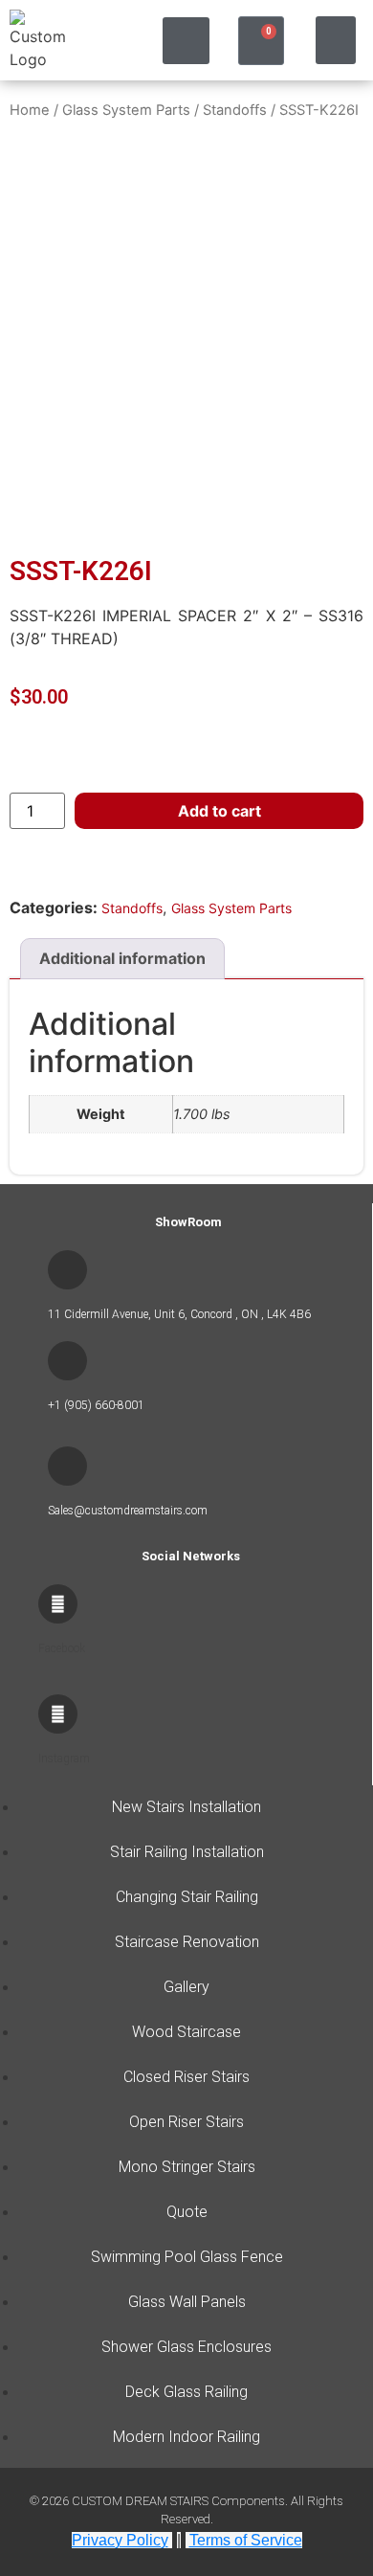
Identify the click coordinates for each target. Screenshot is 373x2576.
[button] (186, 41)
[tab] (122, 959)
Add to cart (219, 811)
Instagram (64, 1758)
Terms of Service (246, 2540)
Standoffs (235, 110)
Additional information (122, 958)
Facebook (62, 1648)
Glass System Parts (126, 110)
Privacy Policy (120, 2540)
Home (30, 110)
